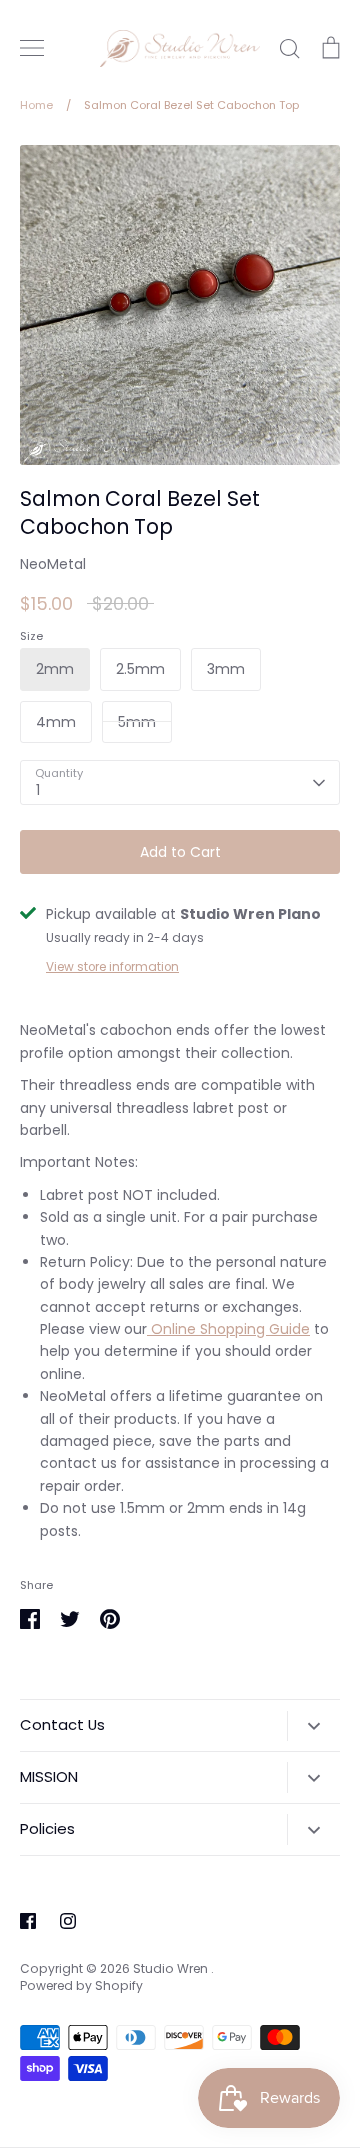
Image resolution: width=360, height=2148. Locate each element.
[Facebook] (28, 1921)
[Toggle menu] (32, 48)
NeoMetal (53, 564)
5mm (137, 722)
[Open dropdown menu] (313, 1726)
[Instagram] (68, 1921)
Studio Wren (172, 1968)
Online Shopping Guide (228, 1329)
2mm (55, 669)
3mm (226, 669)
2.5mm (140, 669)
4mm (56, 722)
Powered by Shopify (81, 1985)
